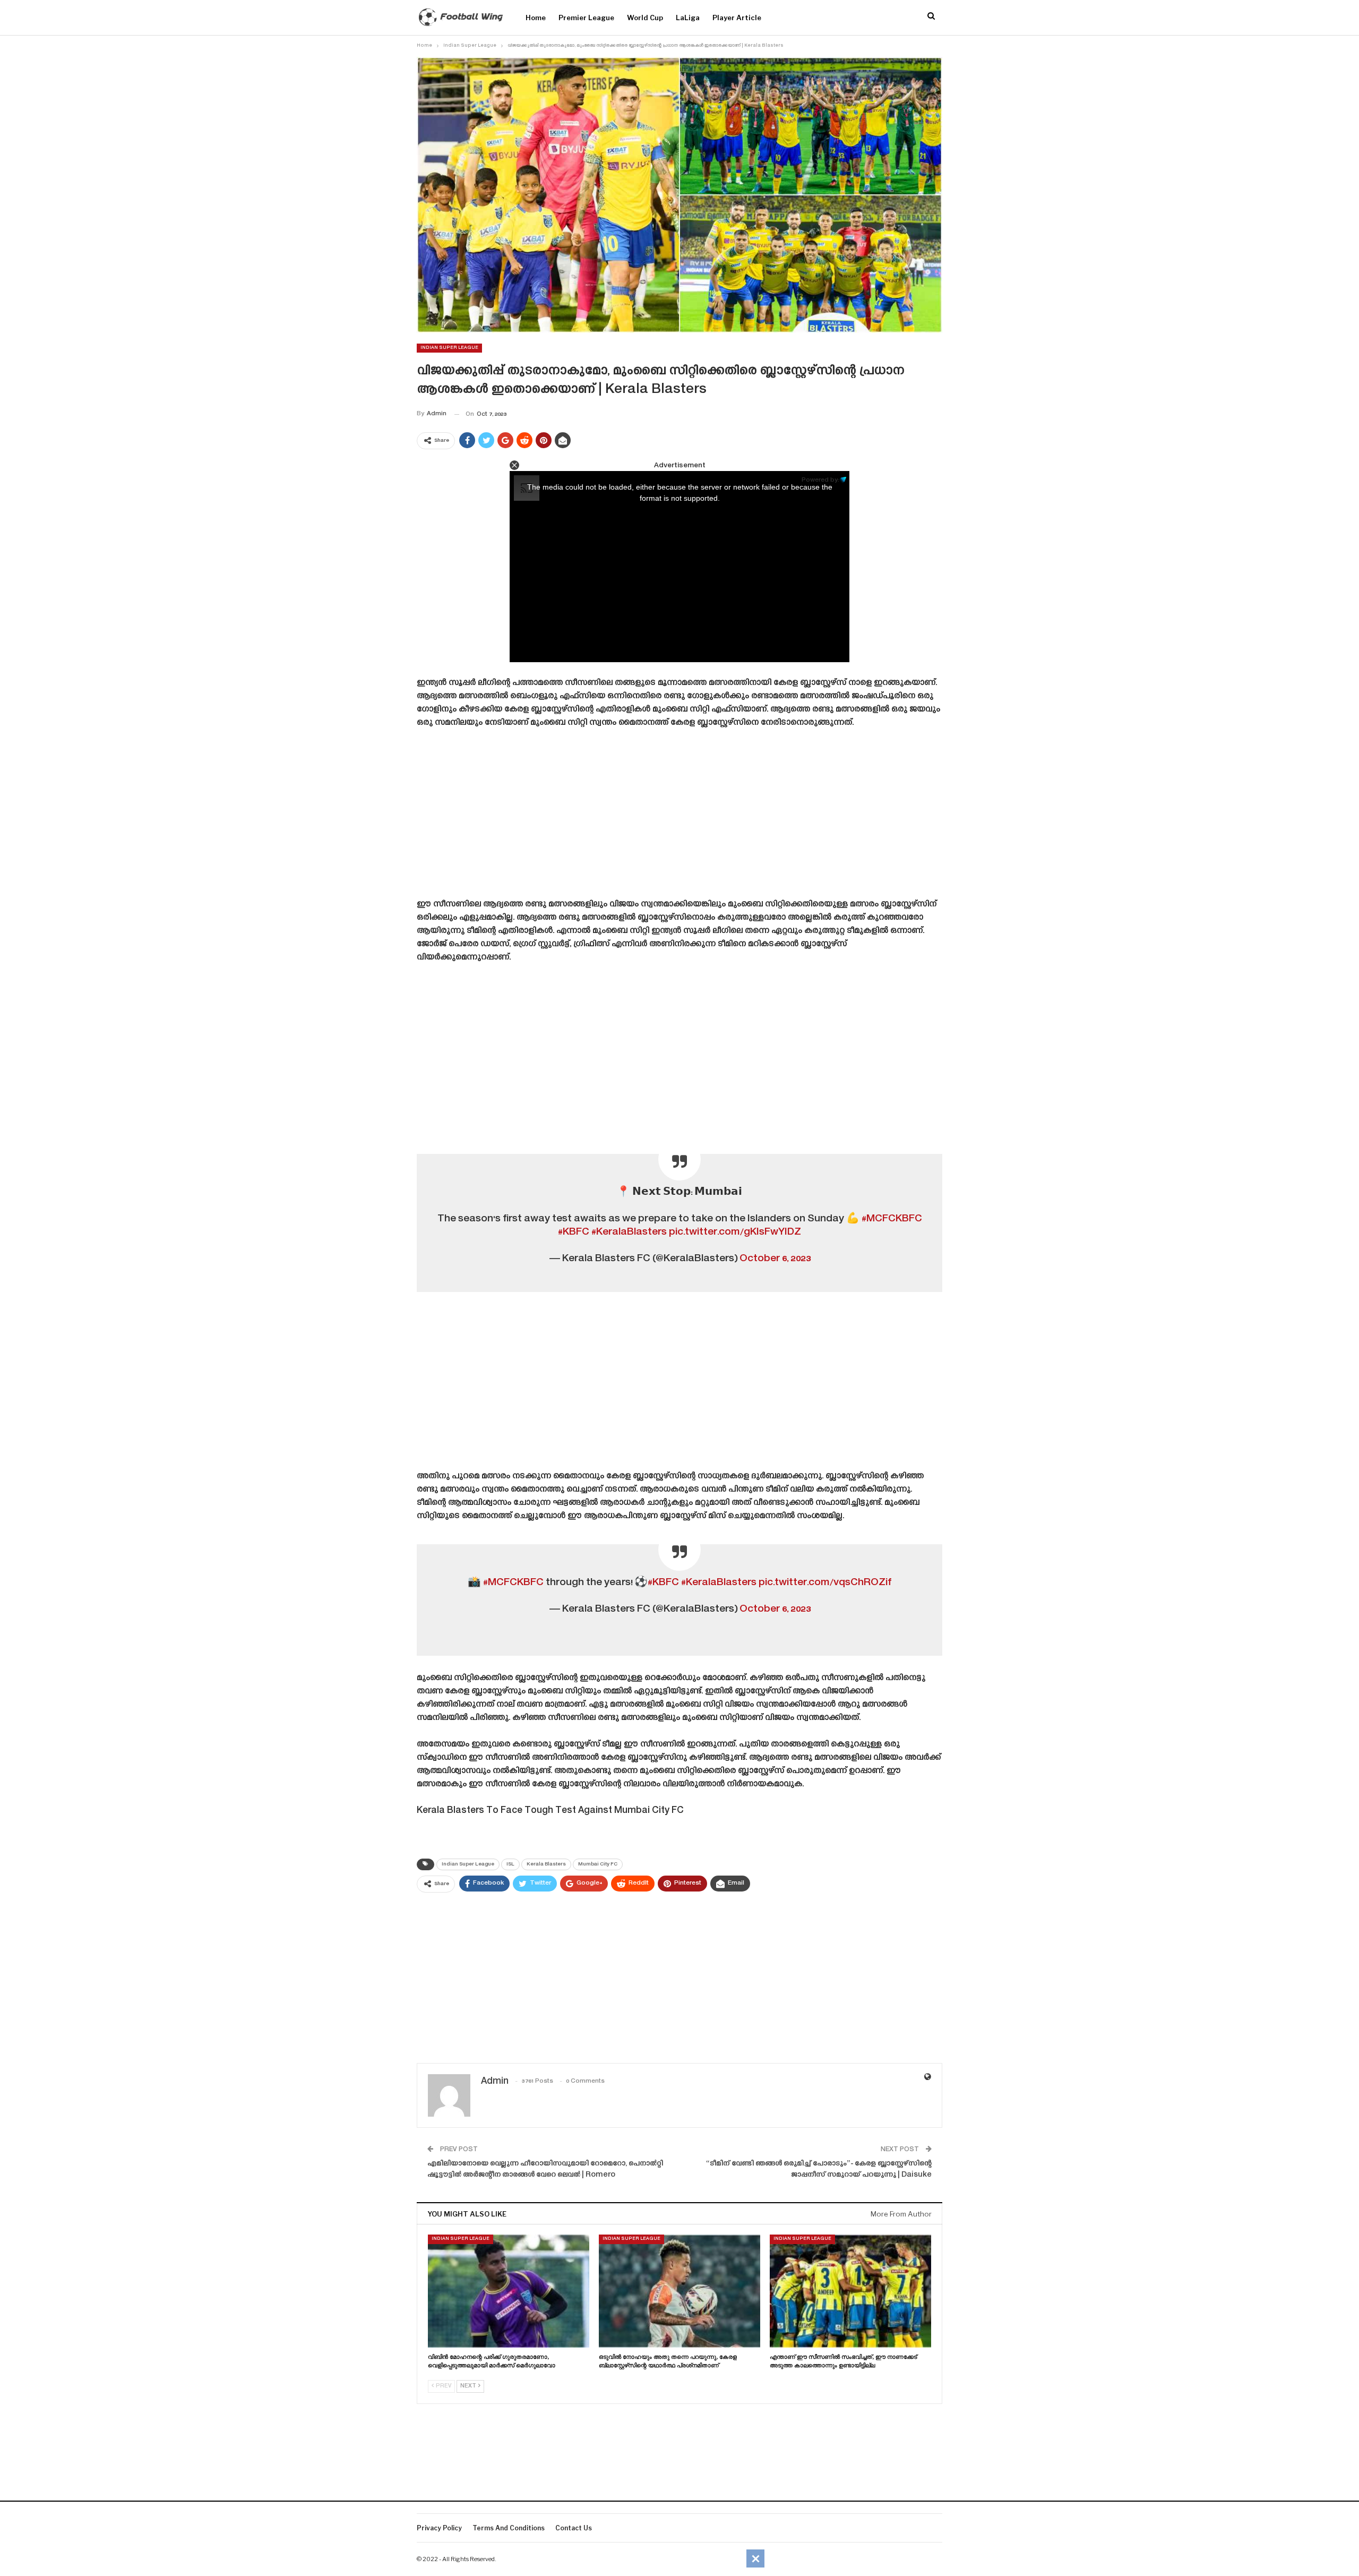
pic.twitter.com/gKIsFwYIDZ (735, 1232)
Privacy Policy (439, 2528)
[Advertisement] (679, 817)
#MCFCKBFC (892, 1219)
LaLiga (688, 18)
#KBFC (574, 1232)
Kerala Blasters (546, 1864)
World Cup (645, 18)
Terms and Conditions (509, 2528)
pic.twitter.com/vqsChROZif (825, 1583)
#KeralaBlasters (629, 1232)
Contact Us (574, 2528)
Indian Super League (449, 348)
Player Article (737, 18)
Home (536, 18)
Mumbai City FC (598, 1864)
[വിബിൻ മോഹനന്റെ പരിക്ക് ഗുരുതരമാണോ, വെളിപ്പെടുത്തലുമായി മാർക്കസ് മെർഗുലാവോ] (509, 2291)
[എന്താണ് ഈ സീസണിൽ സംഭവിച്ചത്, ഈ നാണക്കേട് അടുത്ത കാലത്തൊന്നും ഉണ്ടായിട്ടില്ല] (850, 2291)
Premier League (586, 18)
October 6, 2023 (775, 1259)
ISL (510, 1864)
